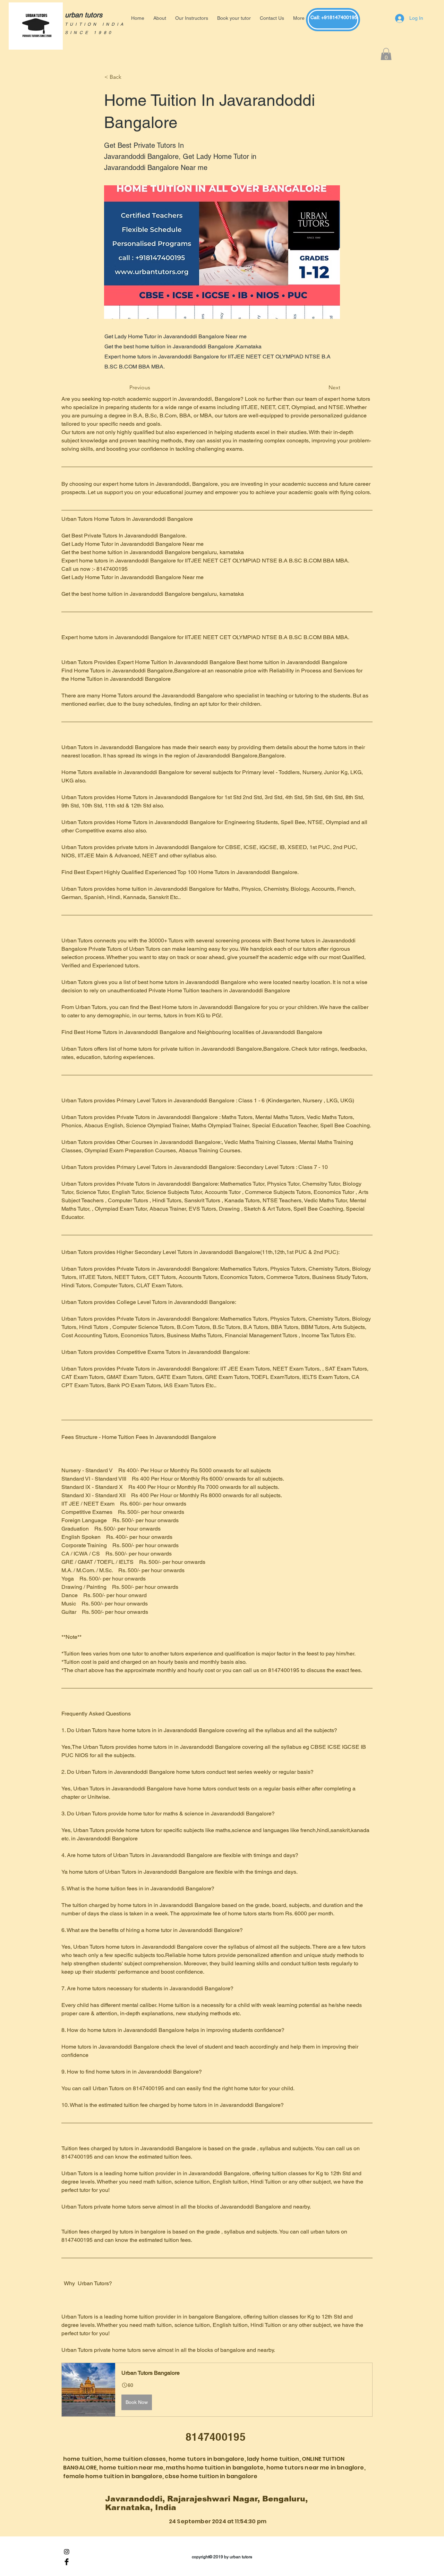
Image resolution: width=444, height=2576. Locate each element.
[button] (386, 55)
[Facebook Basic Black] (67, 2562)
